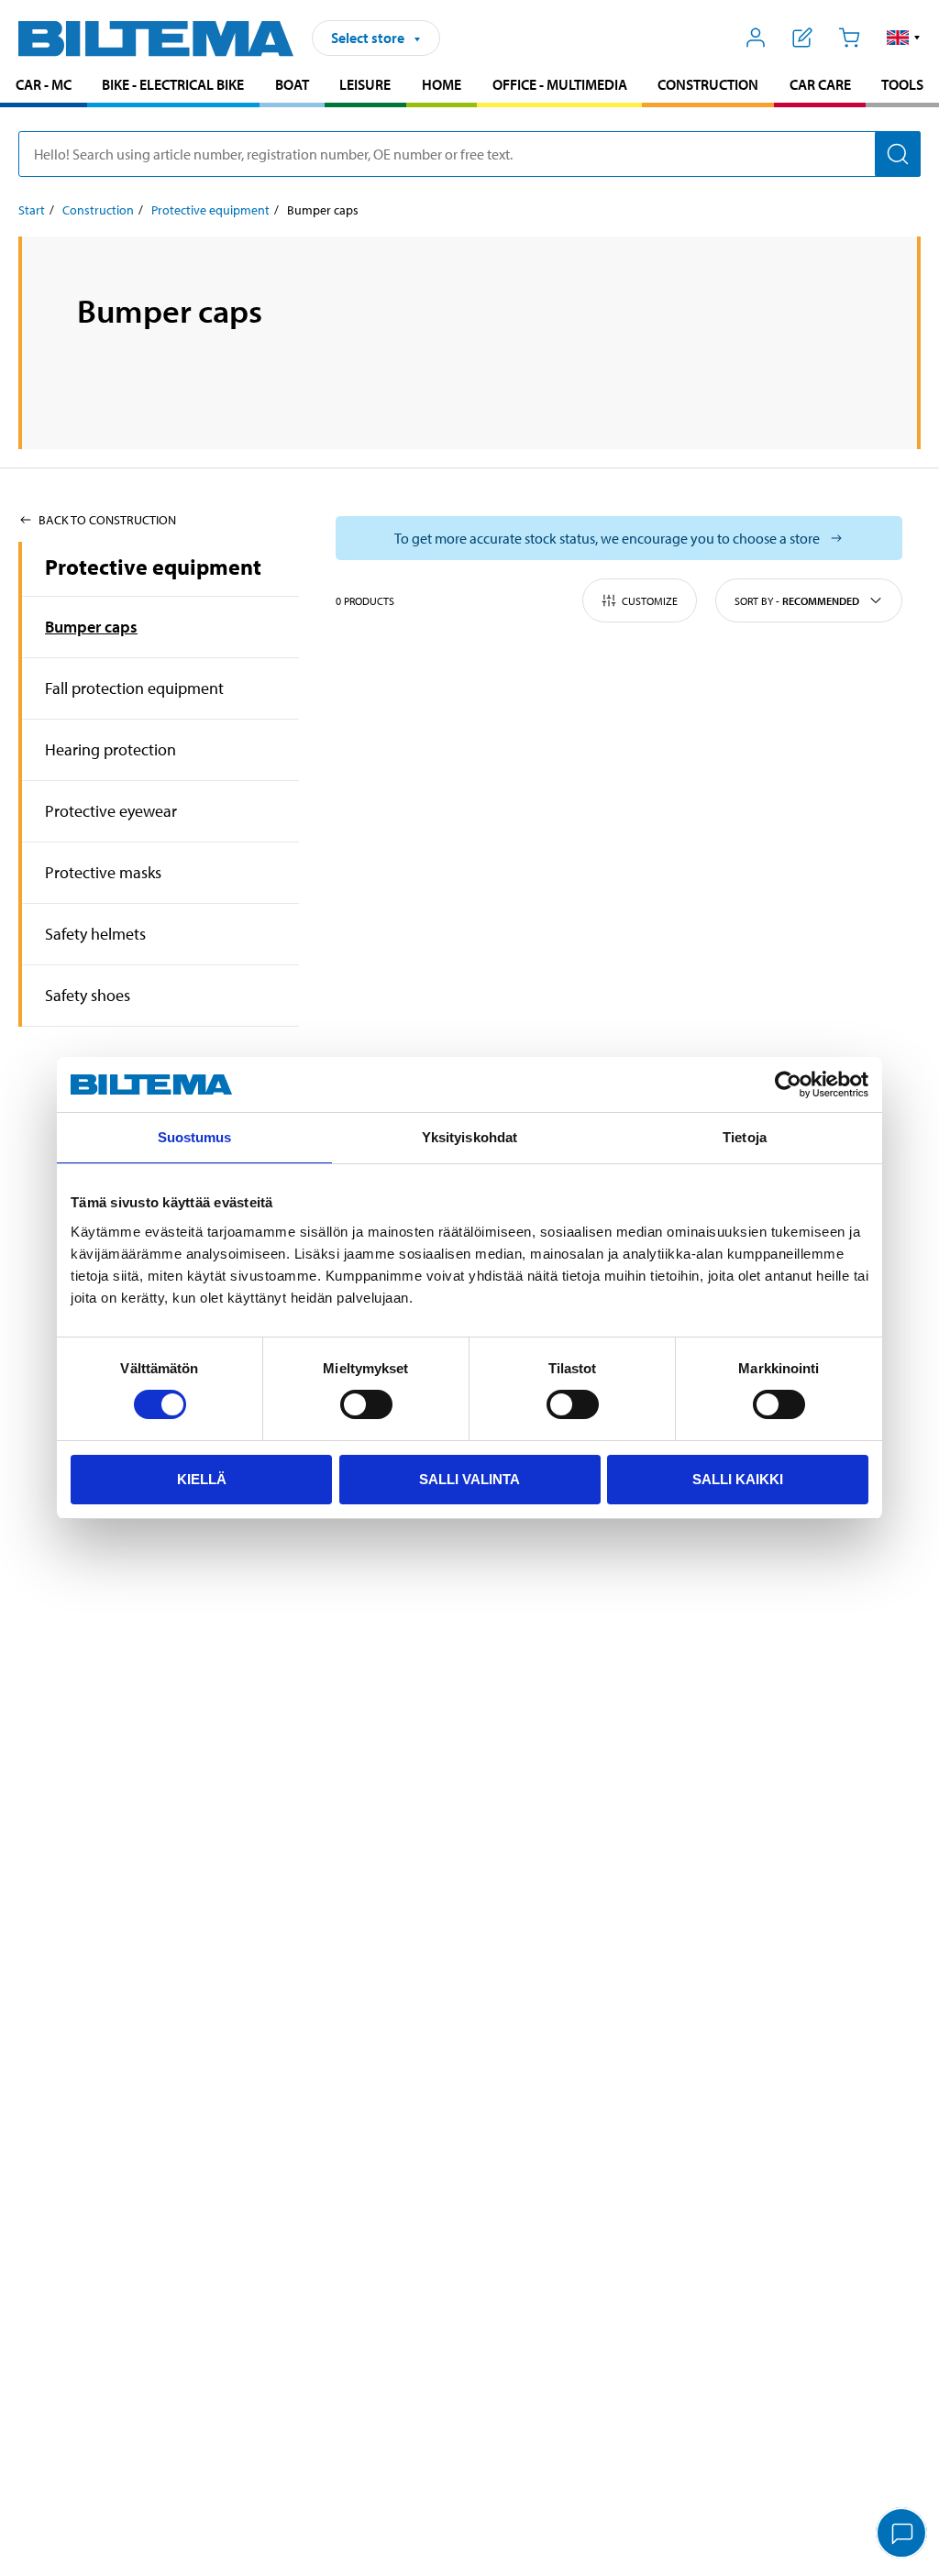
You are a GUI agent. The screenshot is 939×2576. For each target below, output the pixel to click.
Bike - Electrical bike (173, 84)
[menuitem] (44, 87)
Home (442, 84)
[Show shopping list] (803, 38)
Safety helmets (95, 934)
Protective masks (103, 872)
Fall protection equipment (134, 688)
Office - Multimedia (560, 84)
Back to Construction (107, 520)
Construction (708, 84)
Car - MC (44, 84)
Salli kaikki (738, 1479)
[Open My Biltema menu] (756, 38)
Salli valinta (469, 1479)
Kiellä (202, 1479)
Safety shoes (88, 995)
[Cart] (849, 38)
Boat (292, 84)
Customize (650, 601)
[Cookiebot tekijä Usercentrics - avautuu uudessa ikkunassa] (788, 1084)
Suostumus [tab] (195, 1137)
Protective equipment (210, 210)
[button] (904, 38)
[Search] (898, 154)
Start (32, 210)
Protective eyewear (111, 811)
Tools (902, 84)
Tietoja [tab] (745, 1137)
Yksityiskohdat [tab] (469, 1137)
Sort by (797, 601)
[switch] (366, 1404)
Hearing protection (110, 749)
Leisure (365, 84)
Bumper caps (91, 627)
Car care (820, 84)
